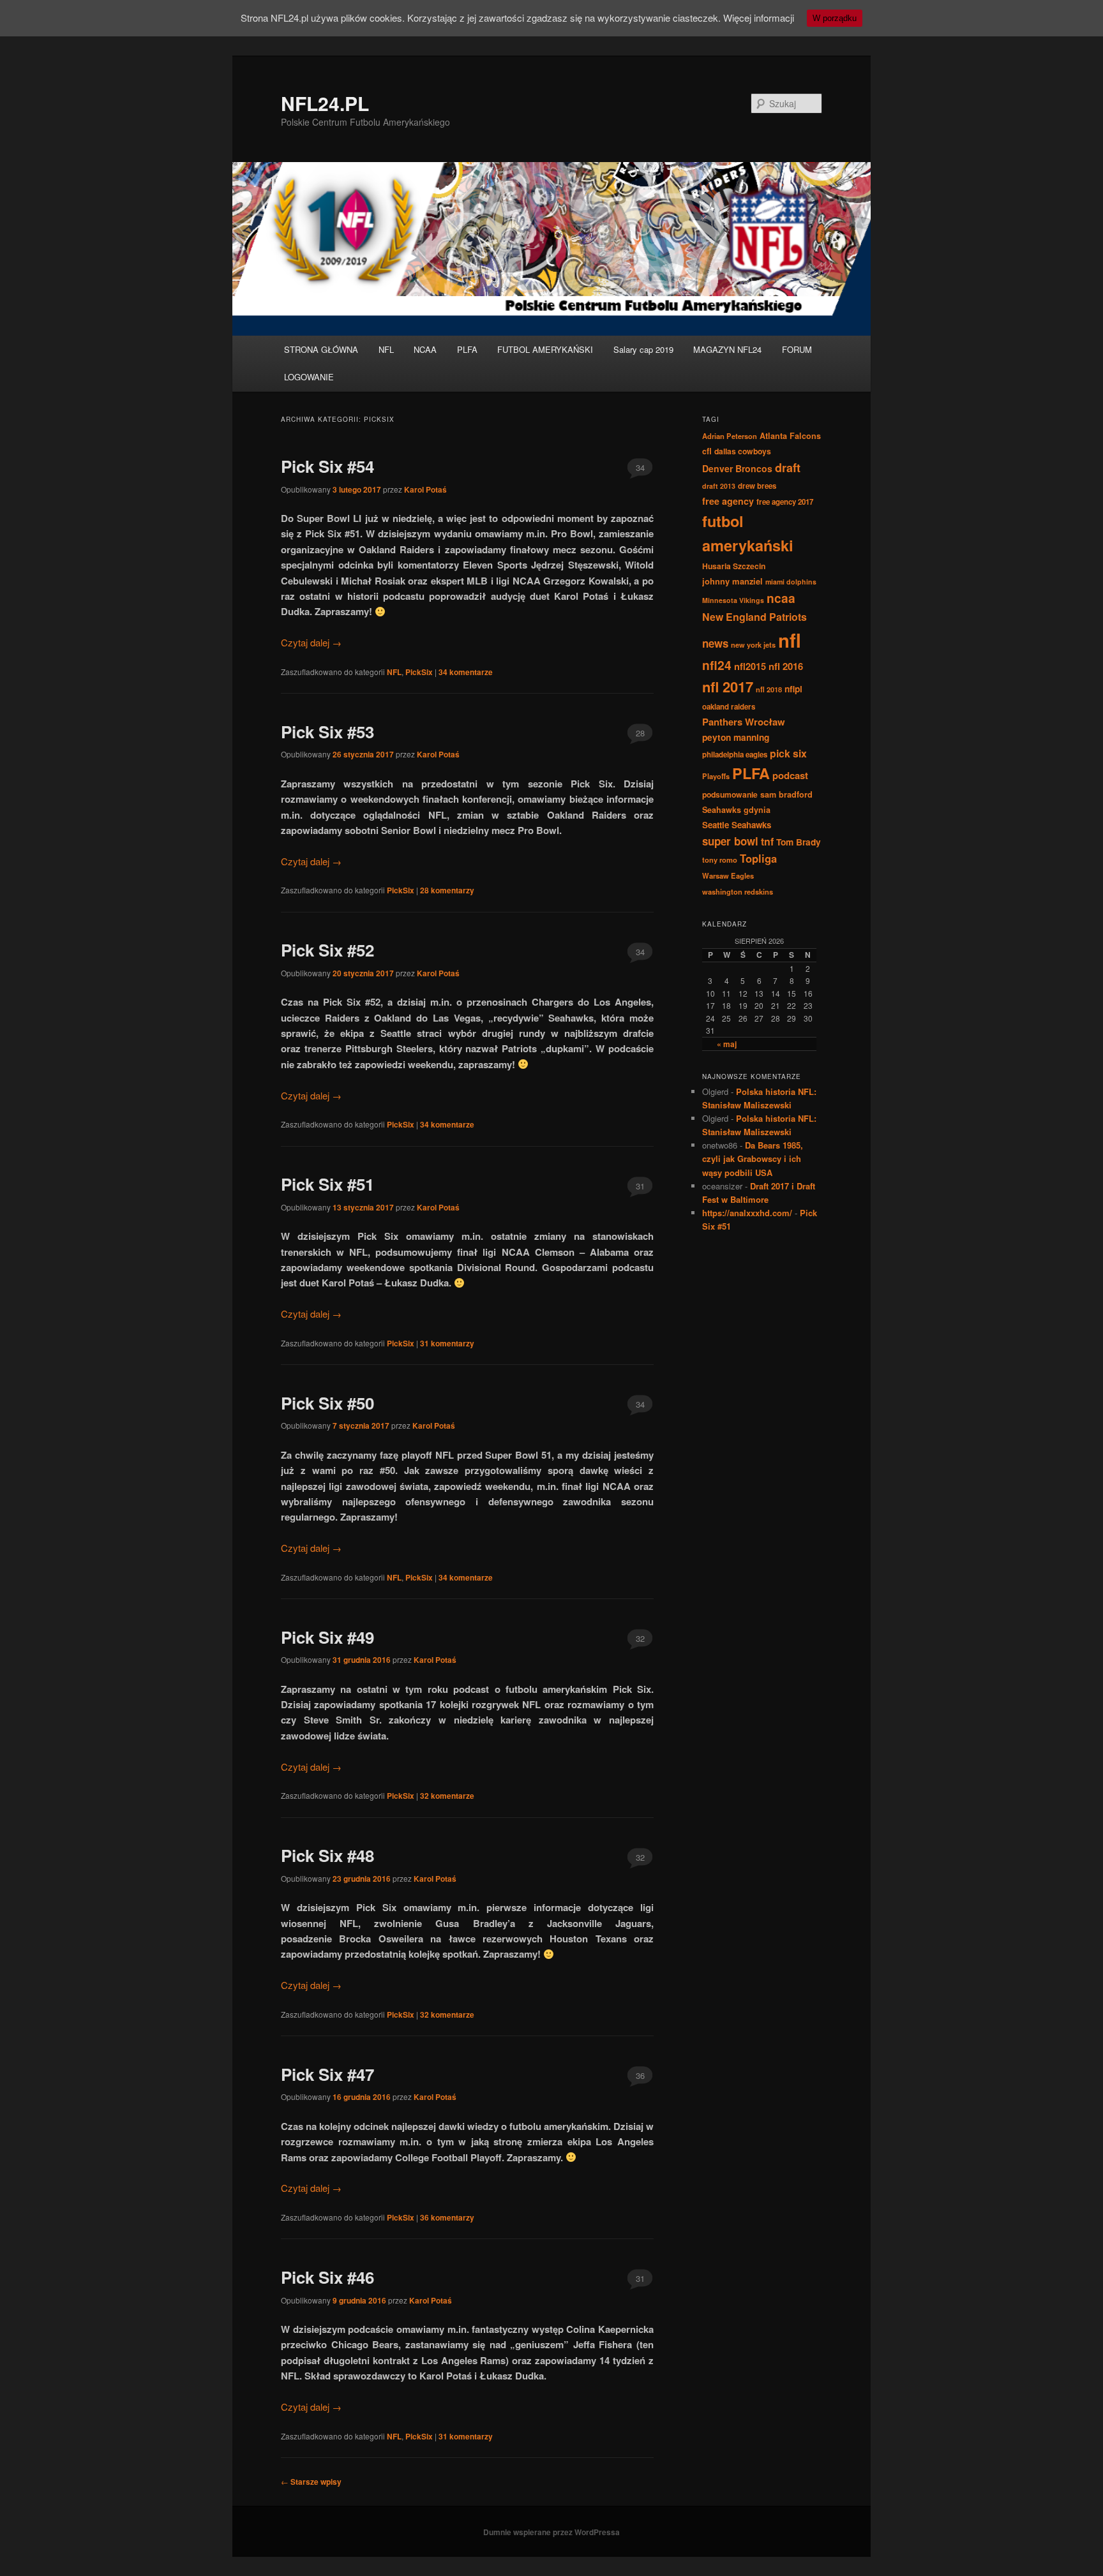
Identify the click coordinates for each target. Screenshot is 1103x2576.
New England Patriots (754, 617)
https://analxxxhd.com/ (747, 1213)
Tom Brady (799, 842)
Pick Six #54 (327, 466)
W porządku (835, 18)
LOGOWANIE (309, 377)
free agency (728, 501)
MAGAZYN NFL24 (727, 349)
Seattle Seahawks (737, 825)
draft (788, 468)
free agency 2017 (785, 502)
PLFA (467, 349)
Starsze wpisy (311, 2482)
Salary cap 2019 (643, 349)
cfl (707, 451)
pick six (788, 753)
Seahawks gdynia (736, 810)
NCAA (425, 349)
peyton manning (736, 737)
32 (640, 1638)
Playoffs (716, 776)
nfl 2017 (728, 687)
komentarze (466, 672)
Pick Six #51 (327, 1184)
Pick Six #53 (327, 732)
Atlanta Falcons (790, 436)
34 (640, 467)
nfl (790, 640)
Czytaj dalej (311, 642)
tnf (767, 841)
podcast (790, 775)
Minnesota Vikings (733, 600)
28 (640, 733)
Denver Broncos (737, 468)
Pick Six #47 (327, 2074)
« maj (727, 1044)
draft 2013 (719, 486)
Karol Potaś (425, 489)
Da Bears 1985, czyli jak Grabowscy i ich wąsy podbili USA (753, 1158)
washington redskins (738, 891)
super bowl (730, 841)
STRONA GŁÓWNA (321, 349)
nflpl (793, 689)
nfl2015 (750, 666)
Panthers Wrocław (744, 722)
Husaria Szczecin (734, 566)
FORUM (797, 349)
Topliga (758, 858)
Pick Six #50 (327, 1403)
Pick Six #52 (327, 950)
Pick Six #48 (327, 1855)
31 (640, 1186)
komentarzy (447, 890)
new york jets (753, 644)
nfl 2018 (769, 689)
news (715, 643)
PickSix (419, 672)
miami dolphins (791, 582)
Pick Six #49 (327, 1637)
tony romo (720, 860)
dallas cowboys (743, 451)
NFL (386, 349)
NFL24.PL (325, 103)
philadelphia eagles (735, 755)
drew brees (757, 486)
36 (640, 2075)
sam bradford (786, 794)
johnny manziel (732, 581)
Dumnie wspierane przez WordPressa (551, 2532)
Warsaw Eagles (728, 875)
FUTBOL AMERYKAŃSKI (545, 349)
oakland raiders (729, 707)
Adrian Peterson (730, 436)
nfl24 (717, 665)
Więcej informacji (759, 18)
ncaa (781, 598)
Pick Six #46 (327, 2277)
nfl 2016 (786, 666)
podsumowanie (730, 794)
